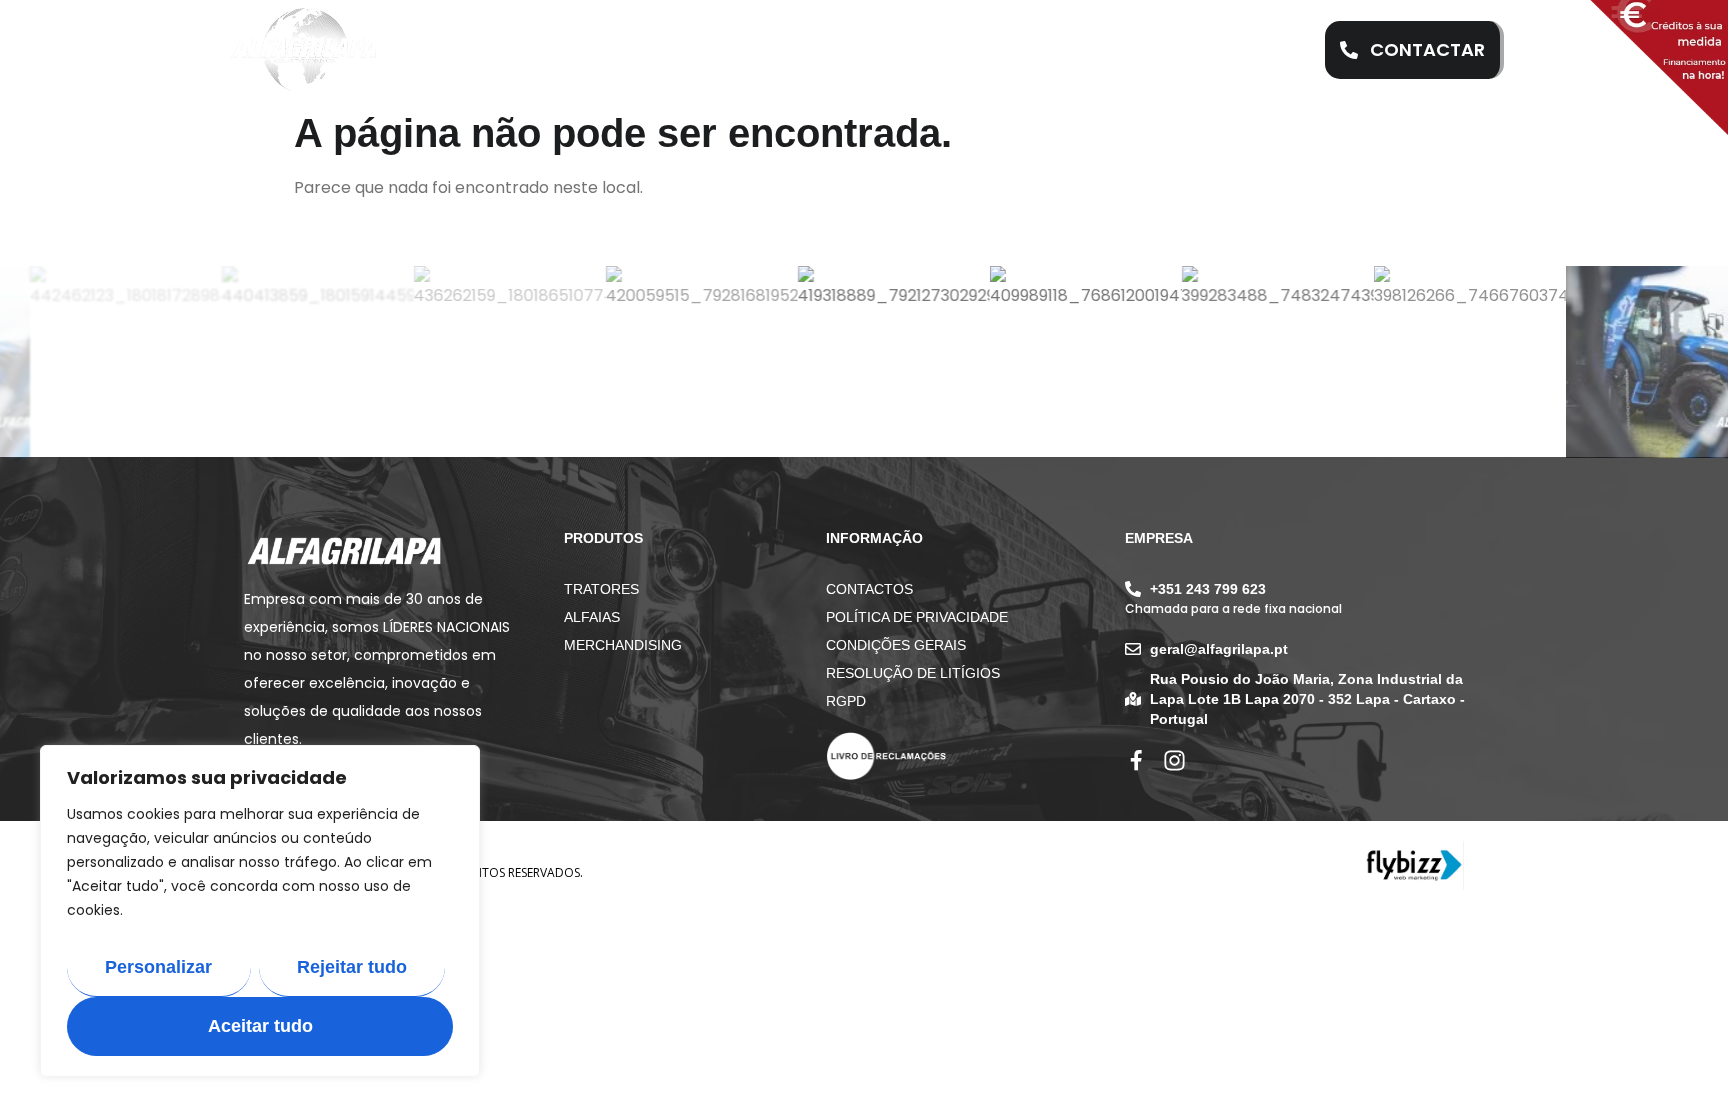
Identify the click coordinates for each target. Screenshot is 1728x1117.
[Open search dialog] (1273, 50)
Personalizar (158, 967)
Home (517, 50)
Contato (1170, 50)
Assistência (769, 50)
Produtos (901, 50)
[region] (260, 911)
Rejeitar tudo (352, 967)
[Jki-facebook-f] (1136, 760)
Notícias (1037, 50)
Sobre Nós (630, 50)
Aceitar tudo (260, 1026)
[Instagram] (1174, 760)
